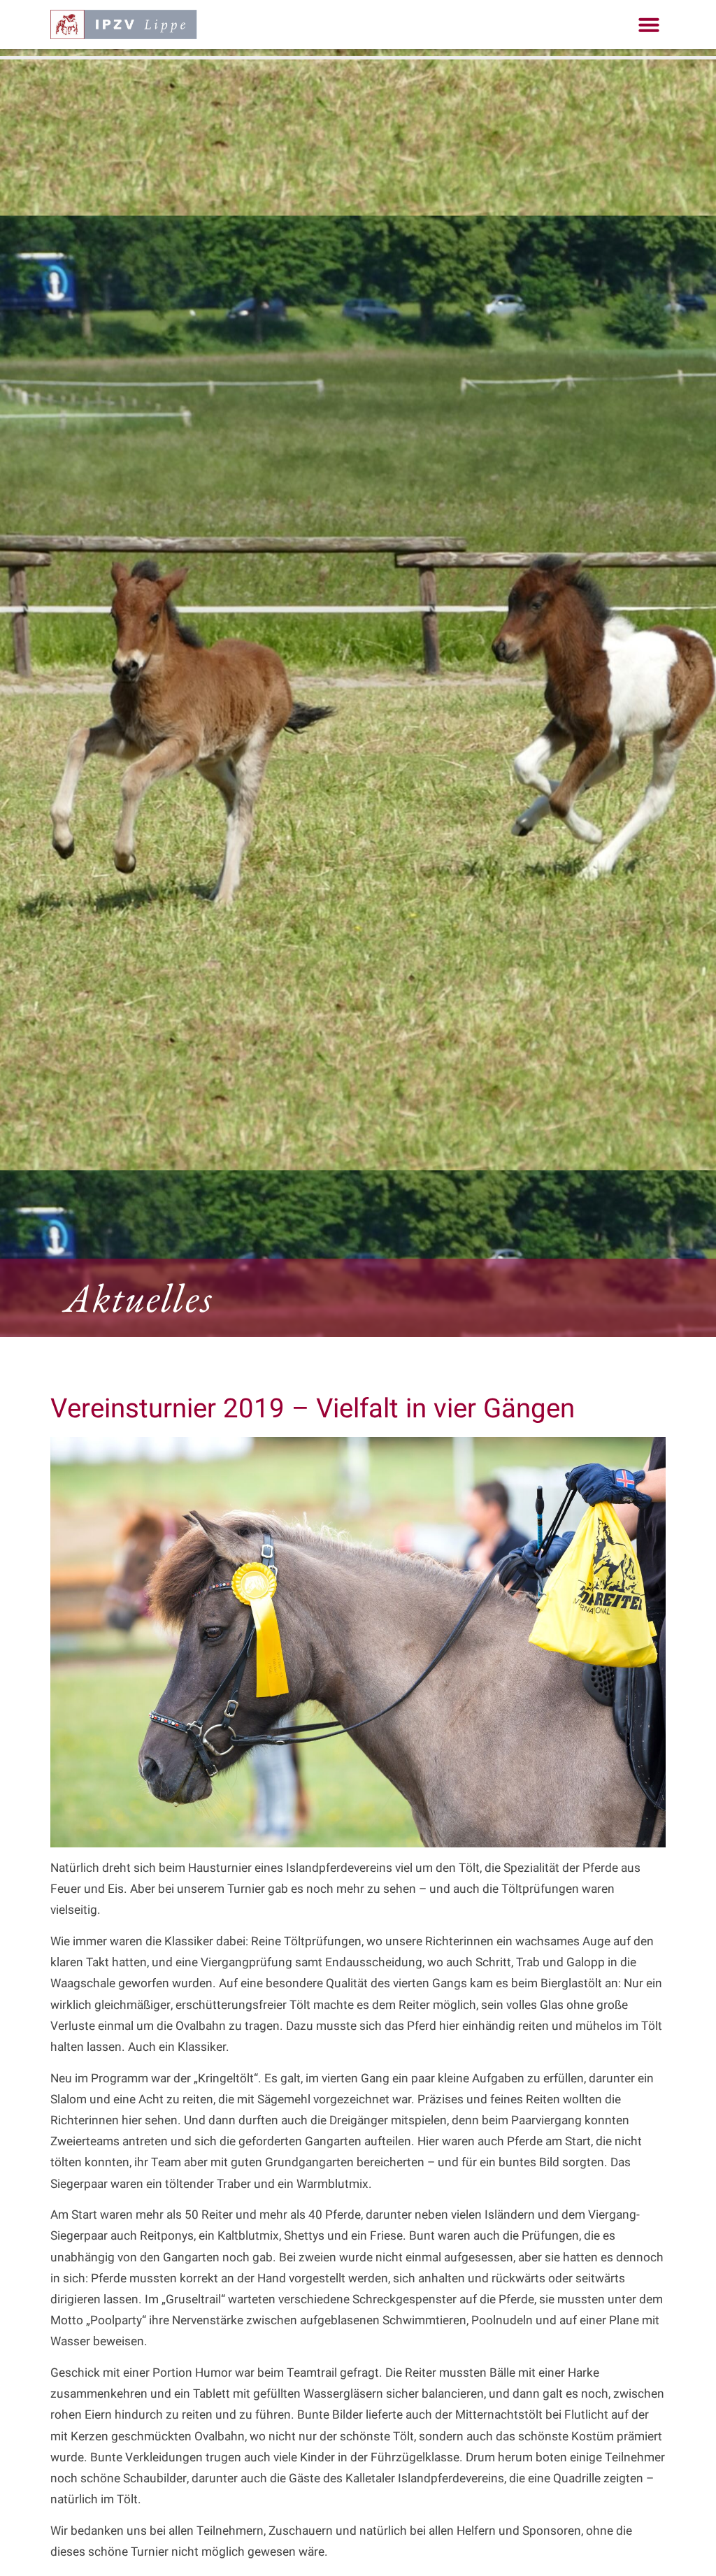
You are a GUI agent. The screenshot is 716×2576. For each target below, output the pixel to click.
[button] (649, 24)
